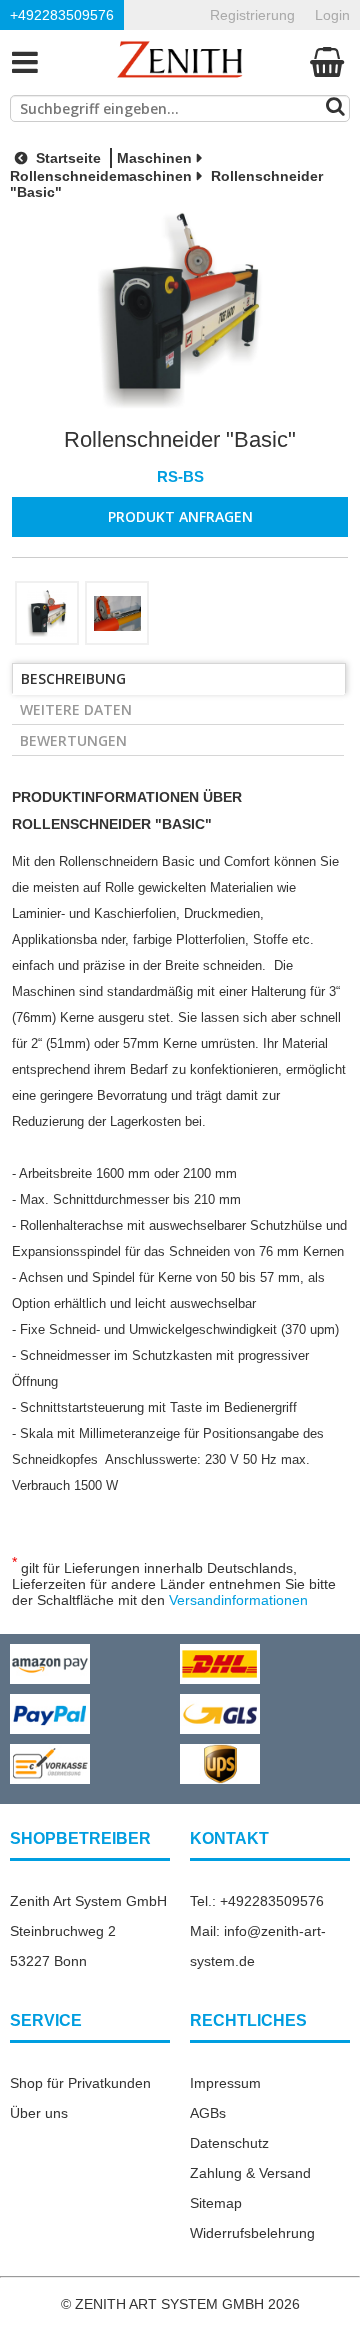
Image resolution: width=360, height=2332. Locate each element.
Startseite (66, 158)
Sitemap (216, 2203)
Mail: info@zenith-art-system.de (258, 1946)
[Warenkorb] (327, 61)
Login (332, 15)
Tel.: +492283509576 (257, 1901)
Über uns (39, 2113)
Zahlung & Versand (250, 2173)
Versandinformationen (238, 1600)
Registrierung (252, 15)
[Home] (180, 61)
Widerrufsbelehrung (252, 2233)
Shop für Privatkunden (80, 2083)
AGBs (208, 2113)
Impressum (225, 2083)
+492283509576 (62, 15)
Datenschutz (229, 2143)
